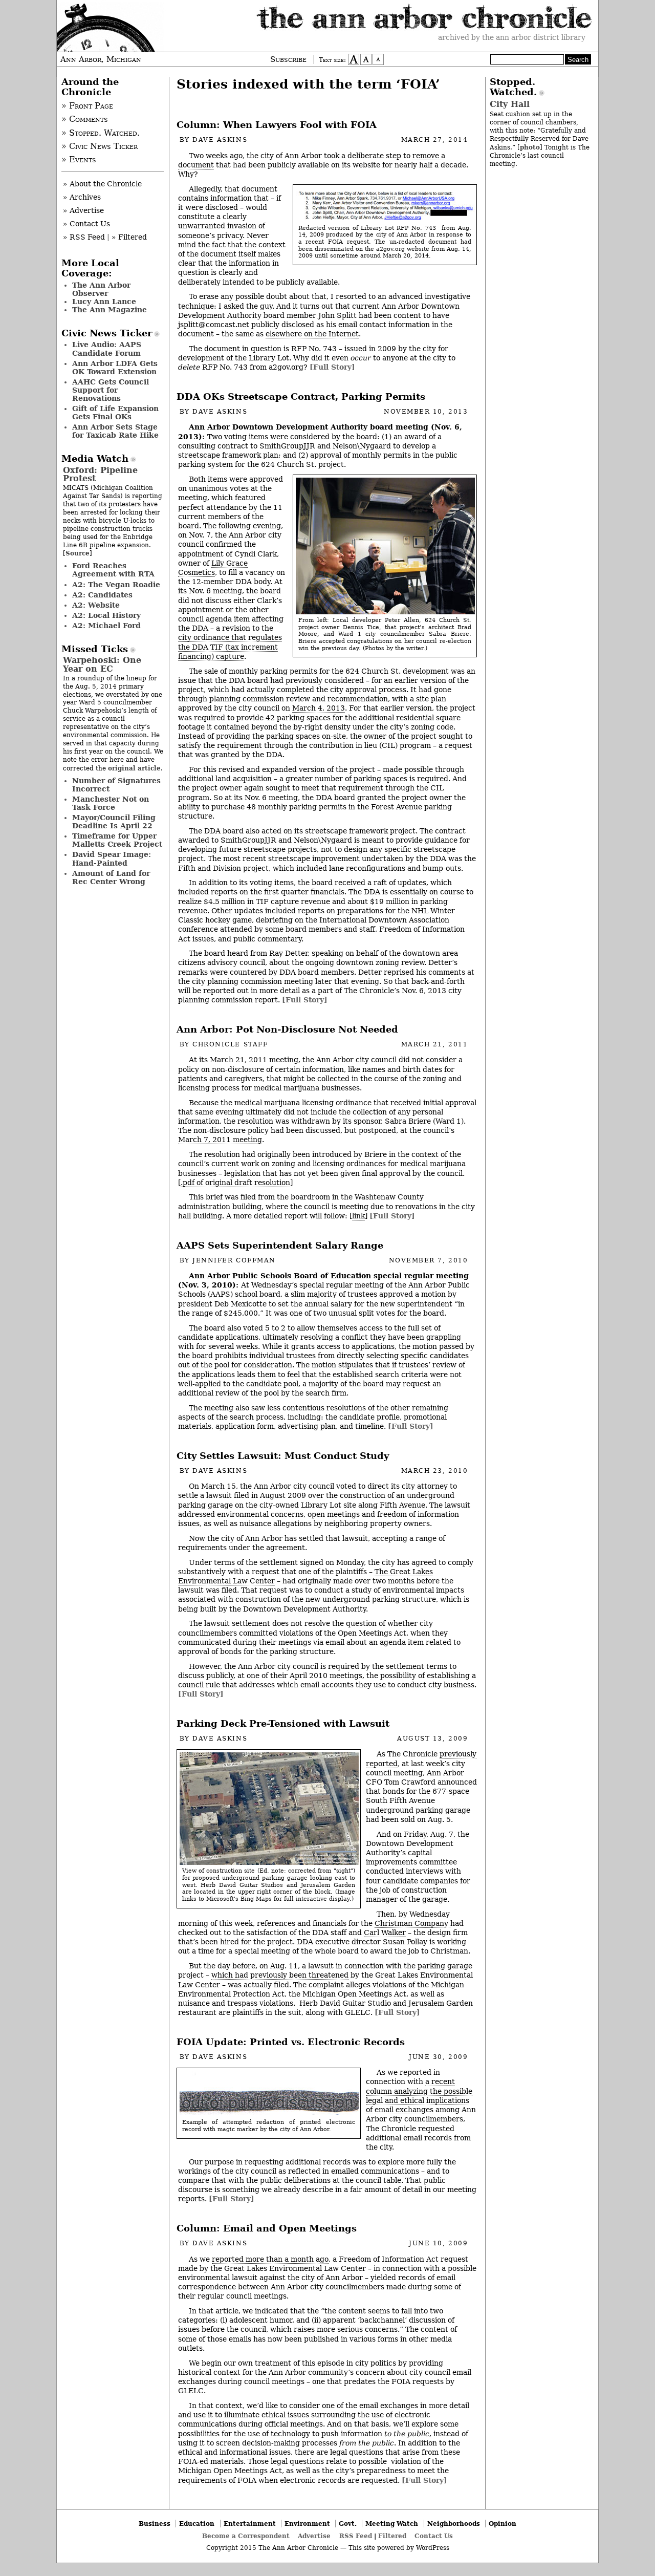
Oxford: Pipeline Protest (100, 474)
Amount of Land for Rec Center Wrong (111, 877)
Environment (307, 2524)
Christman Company (412, 1923)
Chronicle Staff (230, 1044)
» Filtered (129, 237)
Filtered (392, 2536)
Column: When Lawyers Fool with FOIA (277, 125)
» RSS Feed (84, 237)
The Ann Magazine (110, 310)
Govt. (348, 2524)
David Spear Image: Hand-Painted (112, 858)
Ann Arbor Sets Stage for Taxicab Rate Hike (115, 431)
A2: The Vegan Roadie (116, 585)
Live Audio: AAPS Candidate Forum (107, 349)
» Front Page (87, 106)
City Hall (510, 104)
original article (134, 768)
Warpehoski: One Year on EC (102, 664)
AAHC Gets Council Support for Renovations (111, 390)
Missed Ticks (95, 649)
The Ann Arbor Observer (101, 289)
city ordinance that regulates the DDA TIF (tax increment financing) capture (230, 647)
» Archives (82, 197)
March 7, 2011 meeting (220, 1140)
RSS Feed (356, 2536)
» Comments (85, 119)
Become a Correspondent (246, 2536)
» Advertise (83, 210)
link (358, 1216)
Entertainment (250, 2524)
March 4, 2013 (319, 708)
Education (197, 2524)
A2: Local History (106, 615)
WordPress (433, 2548)
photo (530, 147)
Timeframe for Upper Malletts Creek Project (117, 840)
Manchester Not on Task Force (111, 803)
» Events (79, 160)
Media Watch (95, 459)
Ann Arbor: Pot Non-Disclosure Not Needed (287, 1029)
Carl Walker (385, 1933)
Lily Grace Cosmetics (213, 568)
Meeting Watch (392, 2524)
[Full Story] (332, 367)
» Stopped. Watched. (101, 133)
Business (155, 2524)
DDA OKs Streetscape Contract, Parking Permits (301, 397)
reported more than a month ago (270, 2259)
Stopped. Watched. (513, 87)
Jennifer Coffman (234, 1260)
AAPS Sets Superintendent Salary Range (280, 1246)
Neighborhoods (454, 2524)
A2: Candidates (102, 595)
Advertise (314, 2536)
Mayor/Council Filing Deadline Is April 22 (114, 822)
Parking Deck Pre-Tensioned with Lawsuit (283, 1724)
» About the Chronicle (102, 184)
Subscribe (288, 59)
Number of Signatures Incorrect (116, 785)
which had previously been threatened (280, 1975)
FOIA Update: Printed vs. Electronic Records (291, 2042)
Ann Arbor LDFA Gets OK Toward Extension (115, 368)
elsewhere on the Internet (312, 334)
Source (78, 553)
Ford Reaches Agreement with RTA (113, 570)
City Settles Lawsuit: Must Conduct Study (283, 1456)
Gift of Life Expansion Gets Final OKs (115, 413)
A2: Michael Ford (106, 626)
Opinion (503, 2524)
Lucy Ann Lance (104, 302)
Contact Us (434, 2536)
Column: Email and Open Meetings (267, 2228)
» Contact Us (86, 224)
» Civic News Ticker (100, 146)
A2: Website (96, 605)
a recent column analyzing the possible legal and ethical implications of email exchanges (419, 2096)
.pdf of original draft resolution (235, 1183)
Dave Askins (220, 140)
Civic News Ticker (107, 333)
